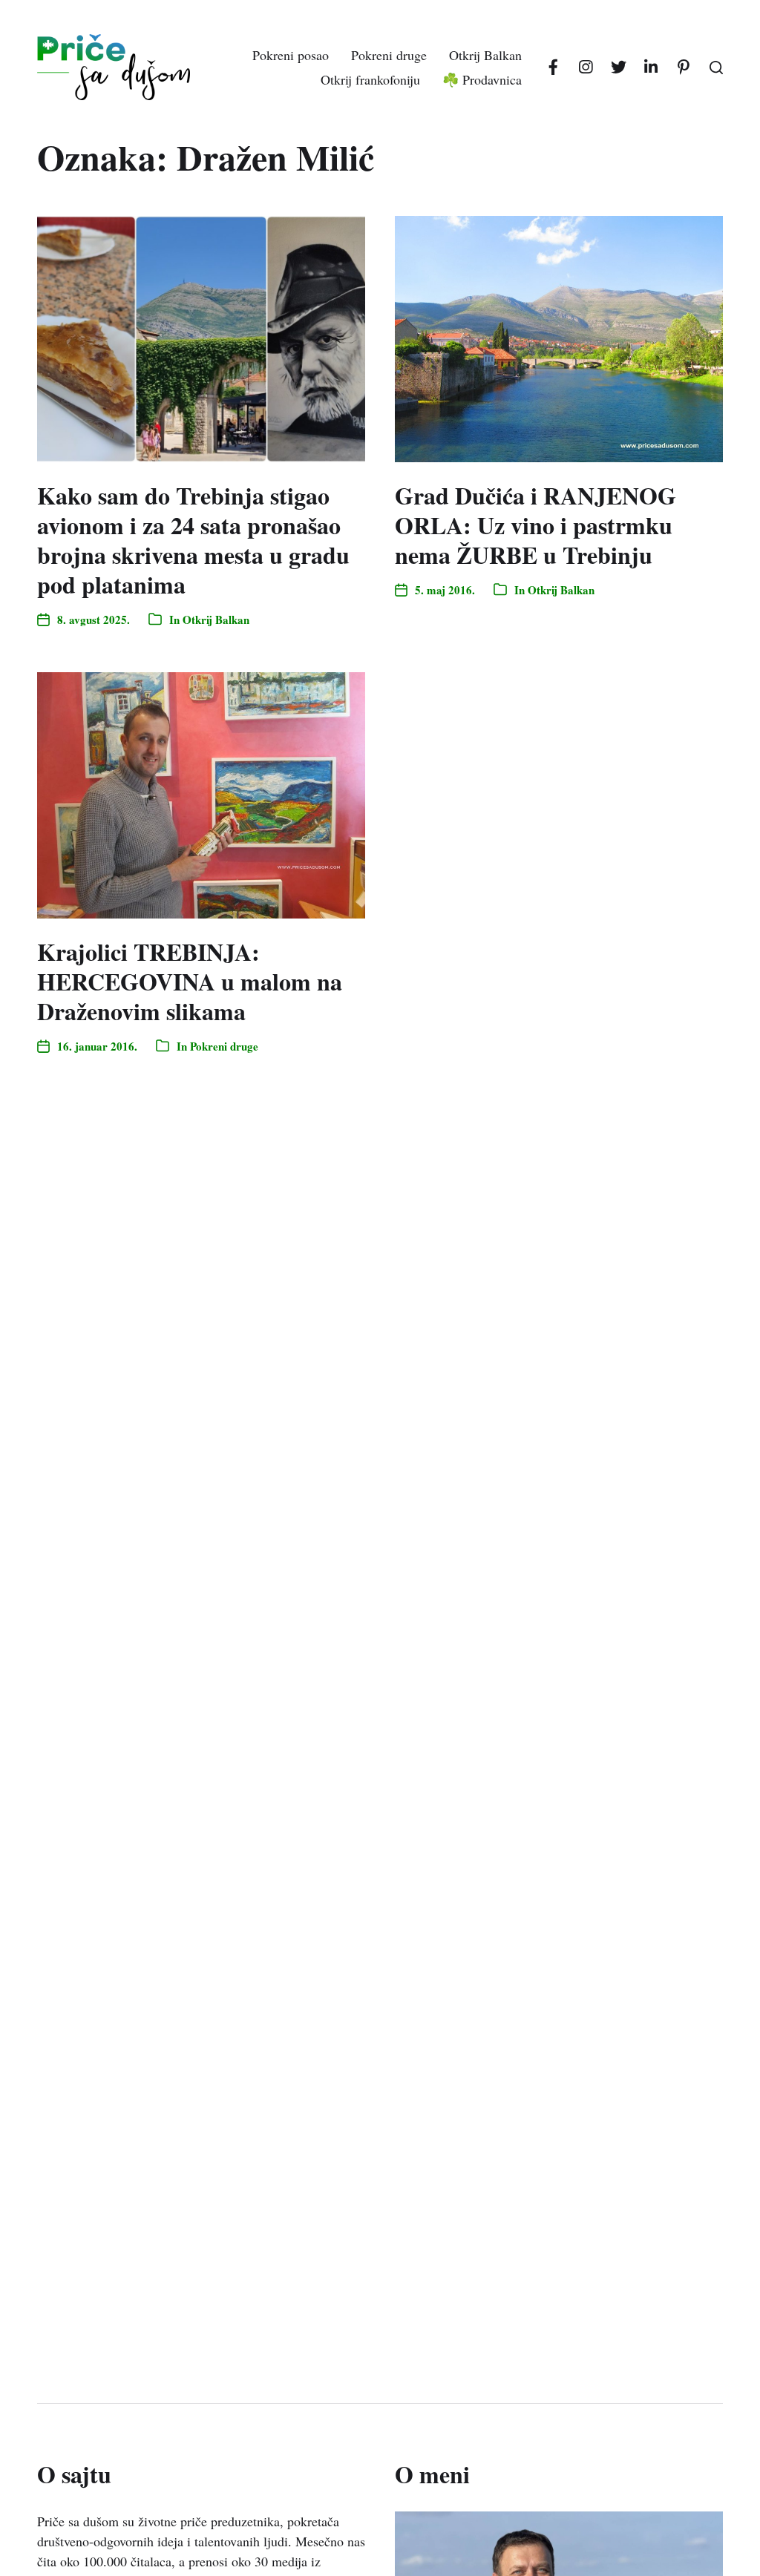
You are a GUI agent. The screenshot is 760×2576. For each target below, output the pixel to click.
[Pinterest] (684, 68)
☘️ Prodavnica (482, 79)
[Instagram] (586, 68)
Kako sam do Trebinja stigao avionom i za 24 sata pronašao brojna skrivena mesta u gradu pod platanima (193, 540)
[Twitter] (618, 68)
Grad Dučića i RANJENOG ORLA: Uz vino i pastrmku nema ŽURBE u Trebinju (535, 525)
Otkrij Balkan (485, 55)
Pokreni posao (291, 55)
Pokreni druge (389, 55)
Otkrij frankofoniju (370, 79)
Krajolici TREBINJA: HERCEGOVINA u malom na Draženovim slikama (190, 981)
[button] (716, 68)
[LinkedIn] (651, 68)
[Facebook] (553, 68)
